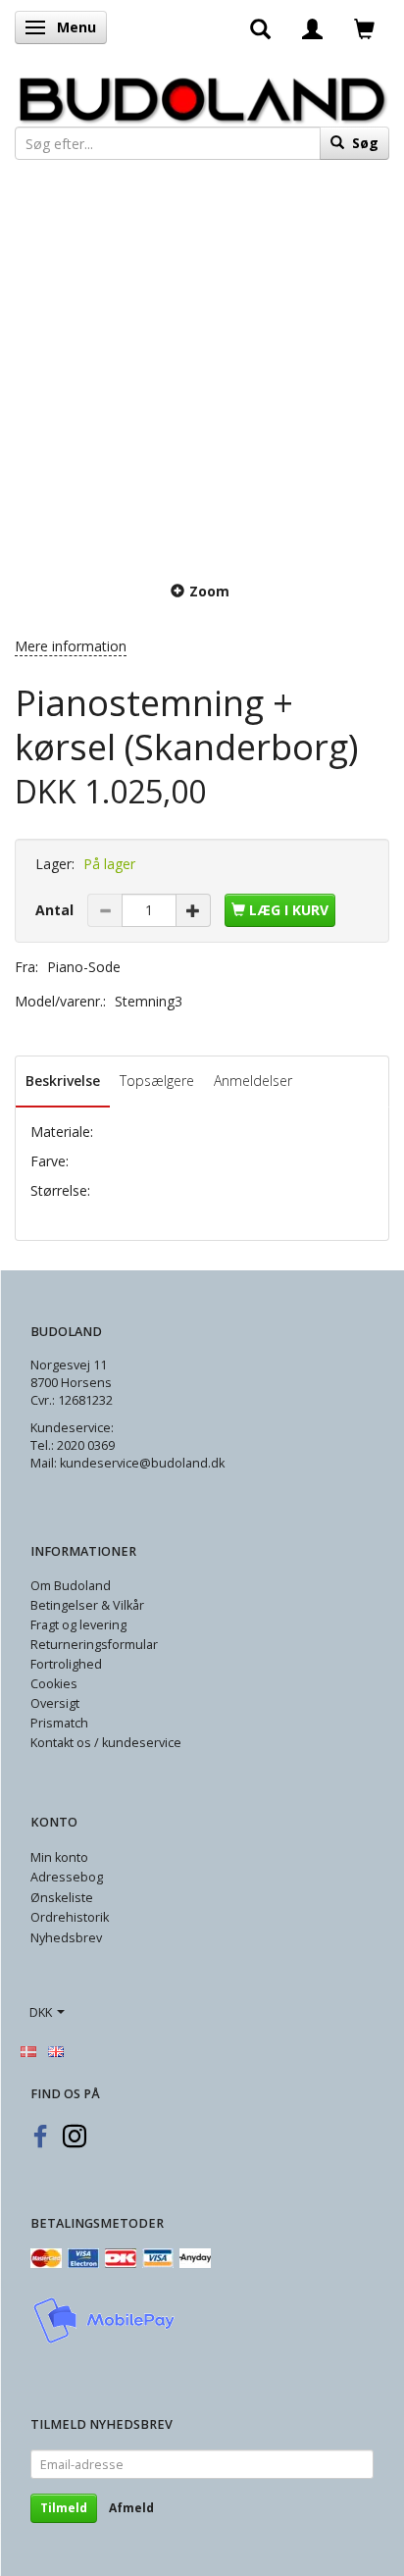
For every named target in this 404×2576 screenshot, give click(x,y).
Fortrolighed (66, 1664)
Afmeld (131, 2508)
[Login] (312, 27)
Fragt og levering (78, 1625)
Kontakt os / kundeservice (106, 1743)
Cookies (54, 1684)
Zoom (209, 591)
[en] (56, 2050)
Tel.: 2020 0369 (73, 1445)
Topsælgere (157, 1081)
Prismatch (59, 1723)
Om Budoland (71, 1586)
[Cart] (364, 27)
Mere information (71, 646)
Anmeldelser (253, 1081)
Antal (56, 910)
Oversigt (55, 1703)
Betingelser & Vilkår (87, 1605)
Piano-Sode (84, 967)
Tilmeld (64, 2508)
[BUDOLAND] (202, 95)
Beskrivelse (63, 1081)
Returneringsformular (94, 1645)
